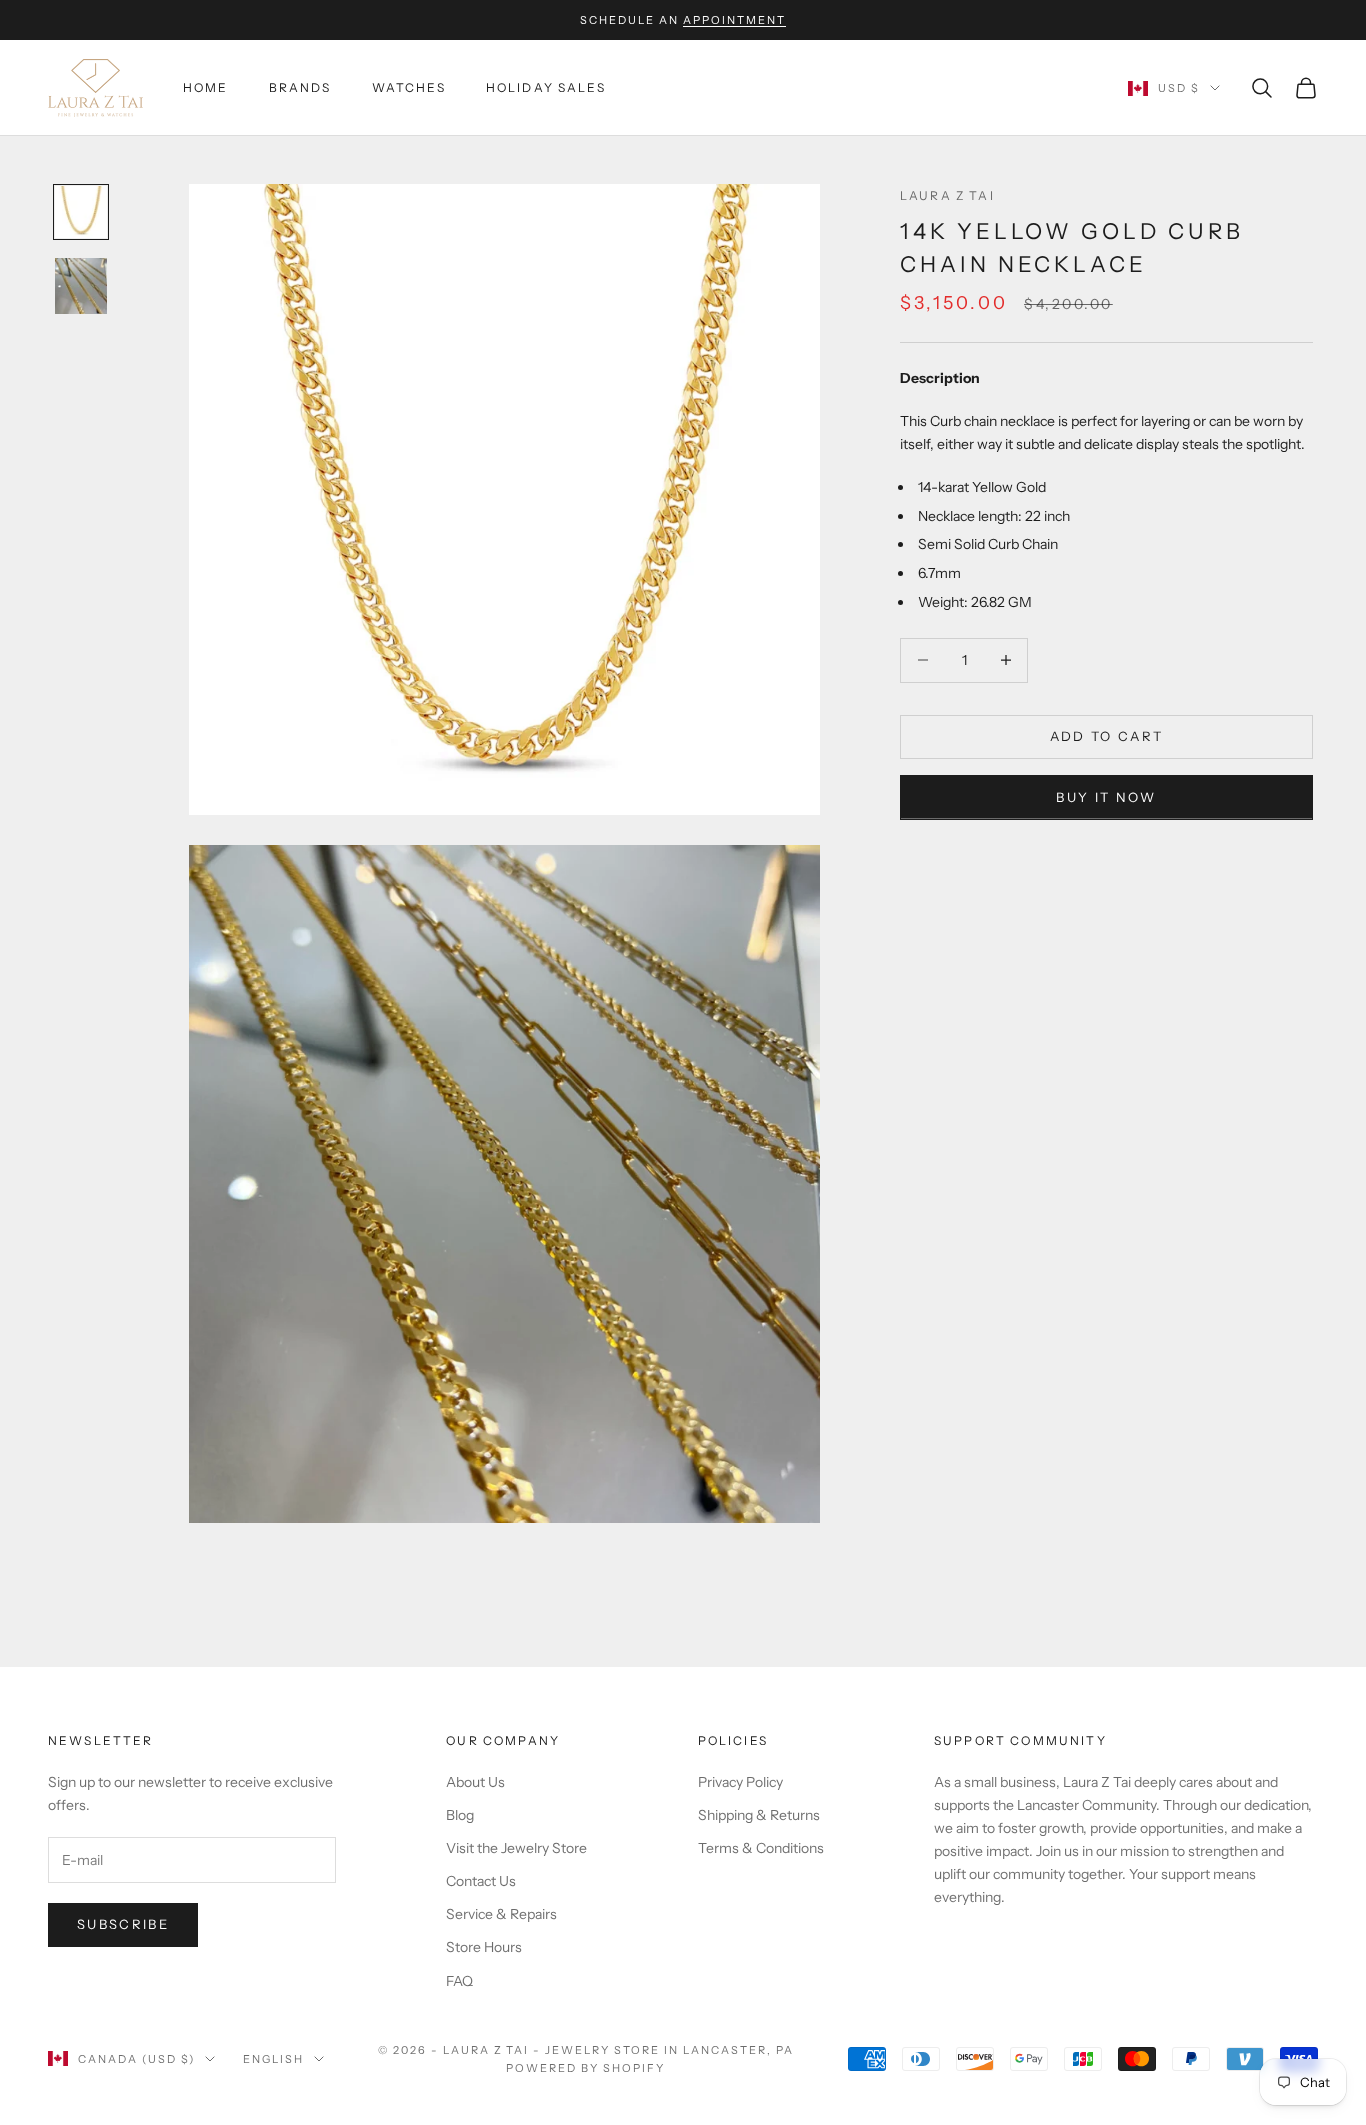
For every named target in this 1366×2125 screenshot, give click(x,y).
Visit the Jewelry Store (516, 1848)
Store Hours (484, 1947)
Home (206, 87)
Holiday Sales (546, 87)
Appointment (734, 20)
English (273, 2059)
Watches (409, 87)
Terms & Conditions (761, 1848)
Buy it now (1106, 796)
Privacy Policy (740, 1782)
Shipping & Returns (759, 1815)
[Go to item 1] (81, 212)
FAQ (459, 1981)
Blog (460, 1815)
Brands (300, 87)
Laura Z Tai (947, 195)
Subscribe (123, 1924)
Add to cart (1107, 736)
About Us (475, 1782)
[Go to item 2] (81, 286)
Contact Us (481, 1881)
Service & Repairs (501, 1914)
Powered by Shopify (585, 2068)
